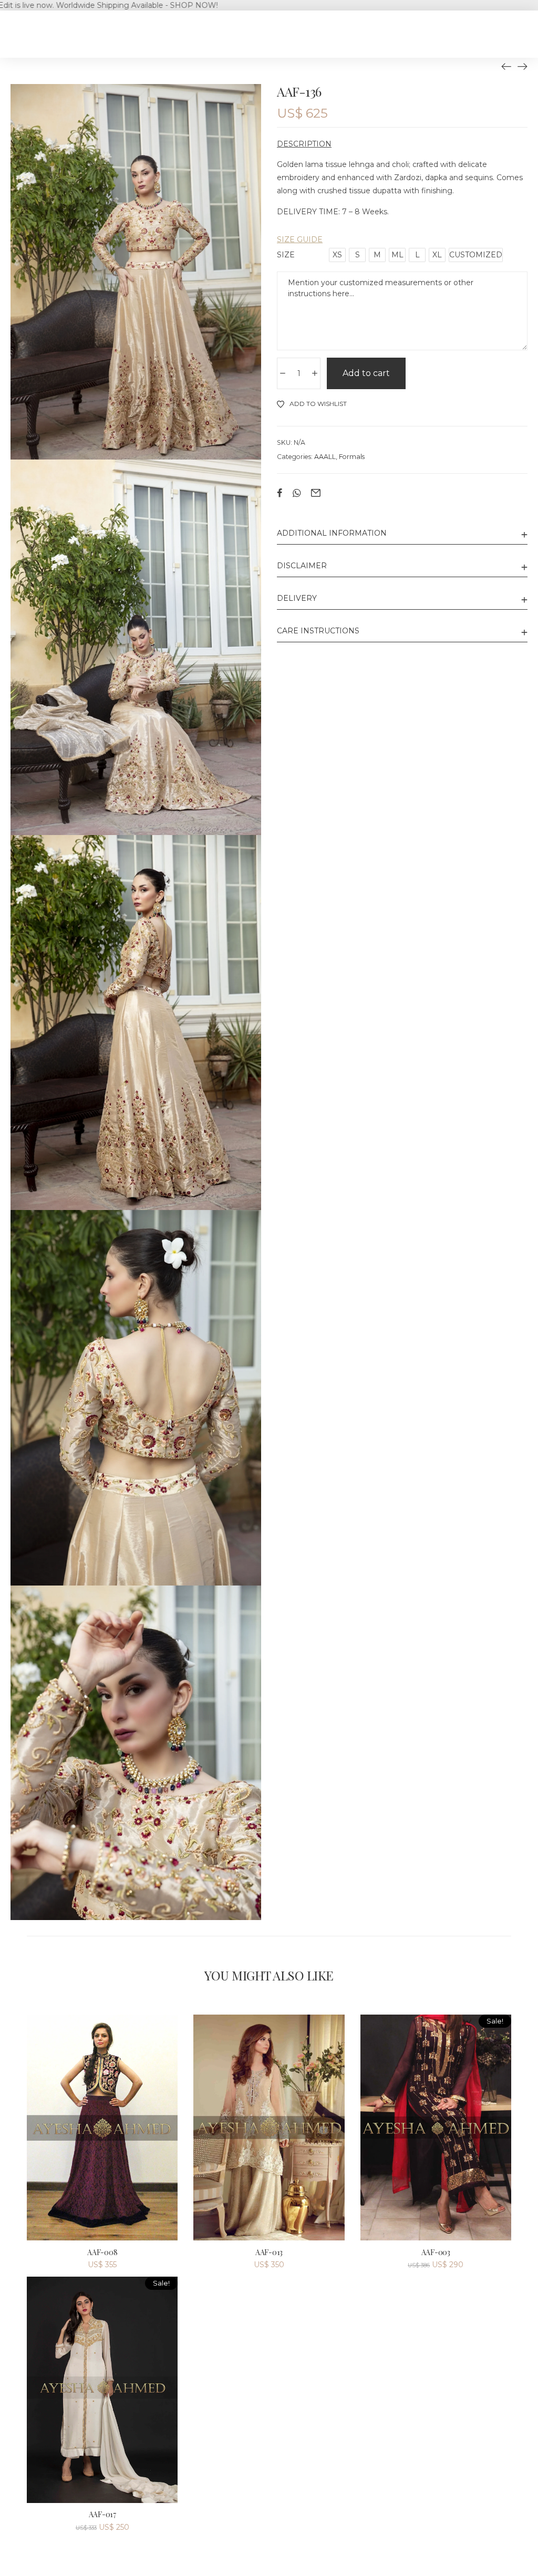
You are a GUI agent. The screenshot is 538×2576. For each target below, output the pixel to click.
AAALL (325, 457)
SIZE (286, 255)
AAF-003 (436, 2252)
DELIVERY (297, 598)
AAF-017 (102, 2514)
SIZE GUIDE (300, 239)
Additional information (332, 533)
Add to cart (366, 373)
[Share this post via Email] (316, 493)
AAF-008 (102, 2252)
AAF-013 (269, 2252)
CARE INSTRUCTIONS (318, 631)
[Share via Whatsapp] (297, 493)
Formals (352, 457)
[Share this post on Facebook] (280, 493)
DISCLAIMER (302, 566)
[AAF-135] (506, 66)
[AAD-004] (522, 66)
